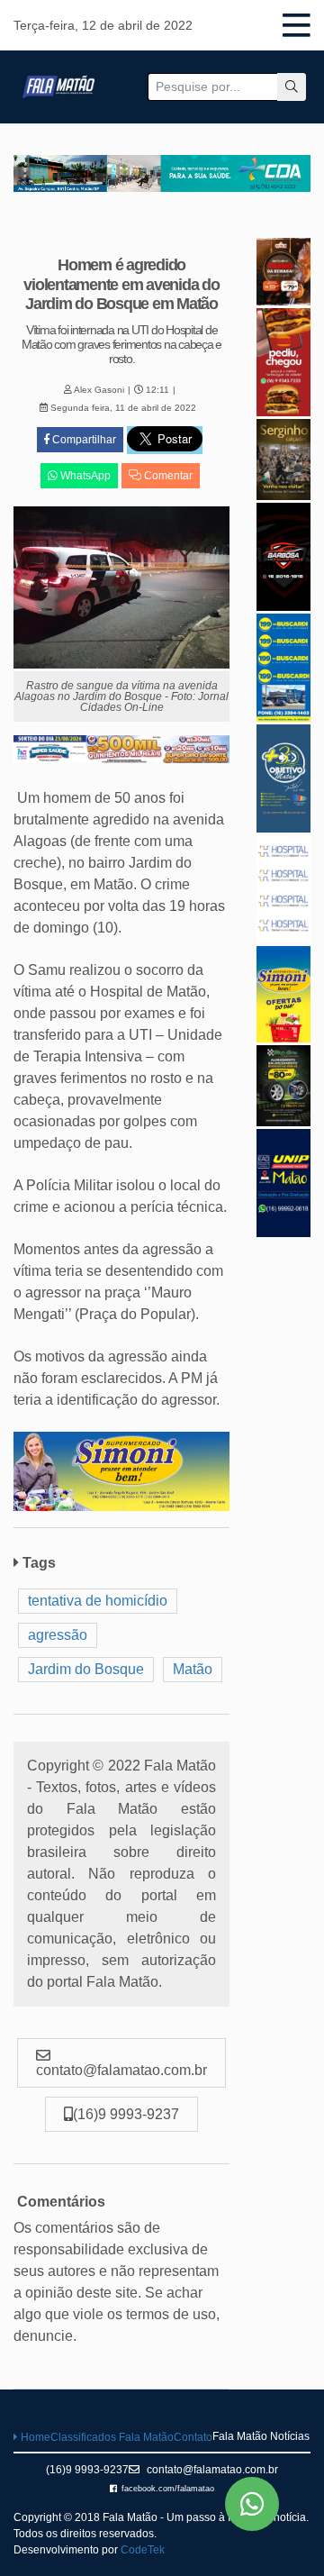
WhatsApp (84, 476)
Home (34, 2437)
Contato (193, 2437)
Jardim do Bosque (86, 1669)
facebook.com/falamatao (168, 2489)
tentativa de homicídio (98, 1601)
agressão (58, 1635)
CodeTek (143, 2550)
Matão (193, 1669)
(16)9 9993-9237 (87, 2470)
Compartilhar (83, 440)
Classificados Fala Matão (112, 2437)
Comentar (167, 476)
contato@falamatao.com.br (211, 2470)
